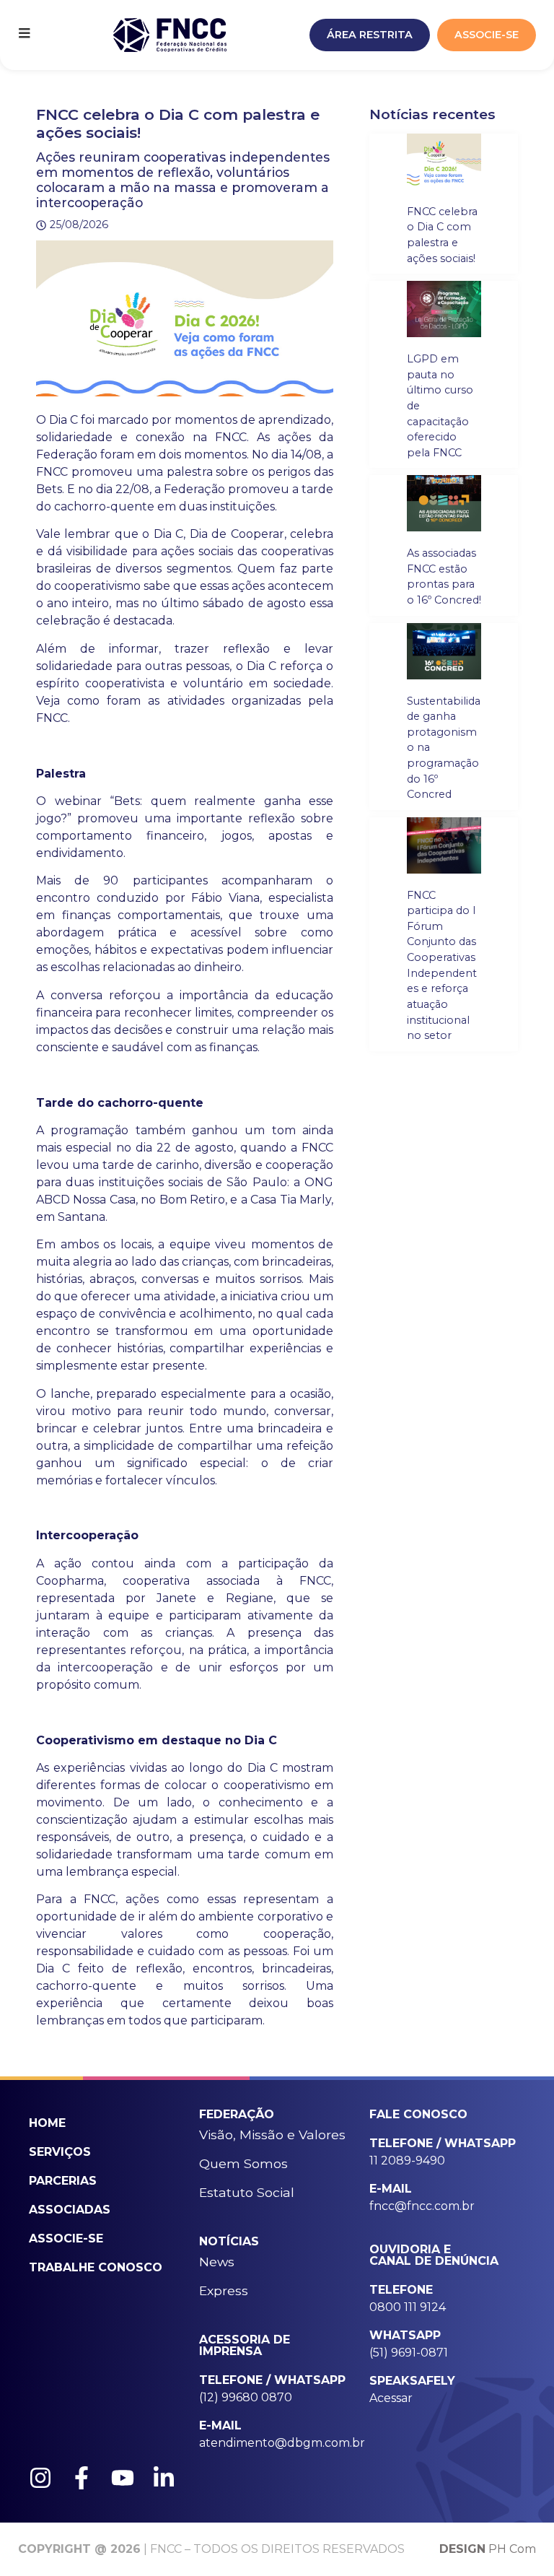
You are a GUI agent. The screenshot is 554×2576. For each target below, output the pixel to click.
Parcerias (63, 2181)
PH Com (488, 2549)
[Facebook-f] (82, 2478)
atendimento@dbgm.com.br (282, 2443)
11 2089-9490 (407, 2161)
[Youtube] (123, 2478)
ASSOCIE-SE (487, 35)
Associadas (70, 2210)
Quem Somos (243, 2163)
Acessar (391, 2398)
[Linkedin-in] (164, 2478)
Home (47, 2123)
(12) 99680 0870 (246, 2397)
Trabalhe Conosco (96, 2267)
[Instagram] (40, 2478)
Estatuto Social (247, 2192)
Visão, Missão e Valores (272, 2135)
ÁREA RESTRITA (370, 35)
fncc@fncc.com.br (422, 2206)
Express (224, 2290)
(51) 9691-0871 (409, 2353)
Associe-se (66, 2238)
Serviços (60, 2152)
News (217, 2262)
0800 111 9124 (408, 2307)
